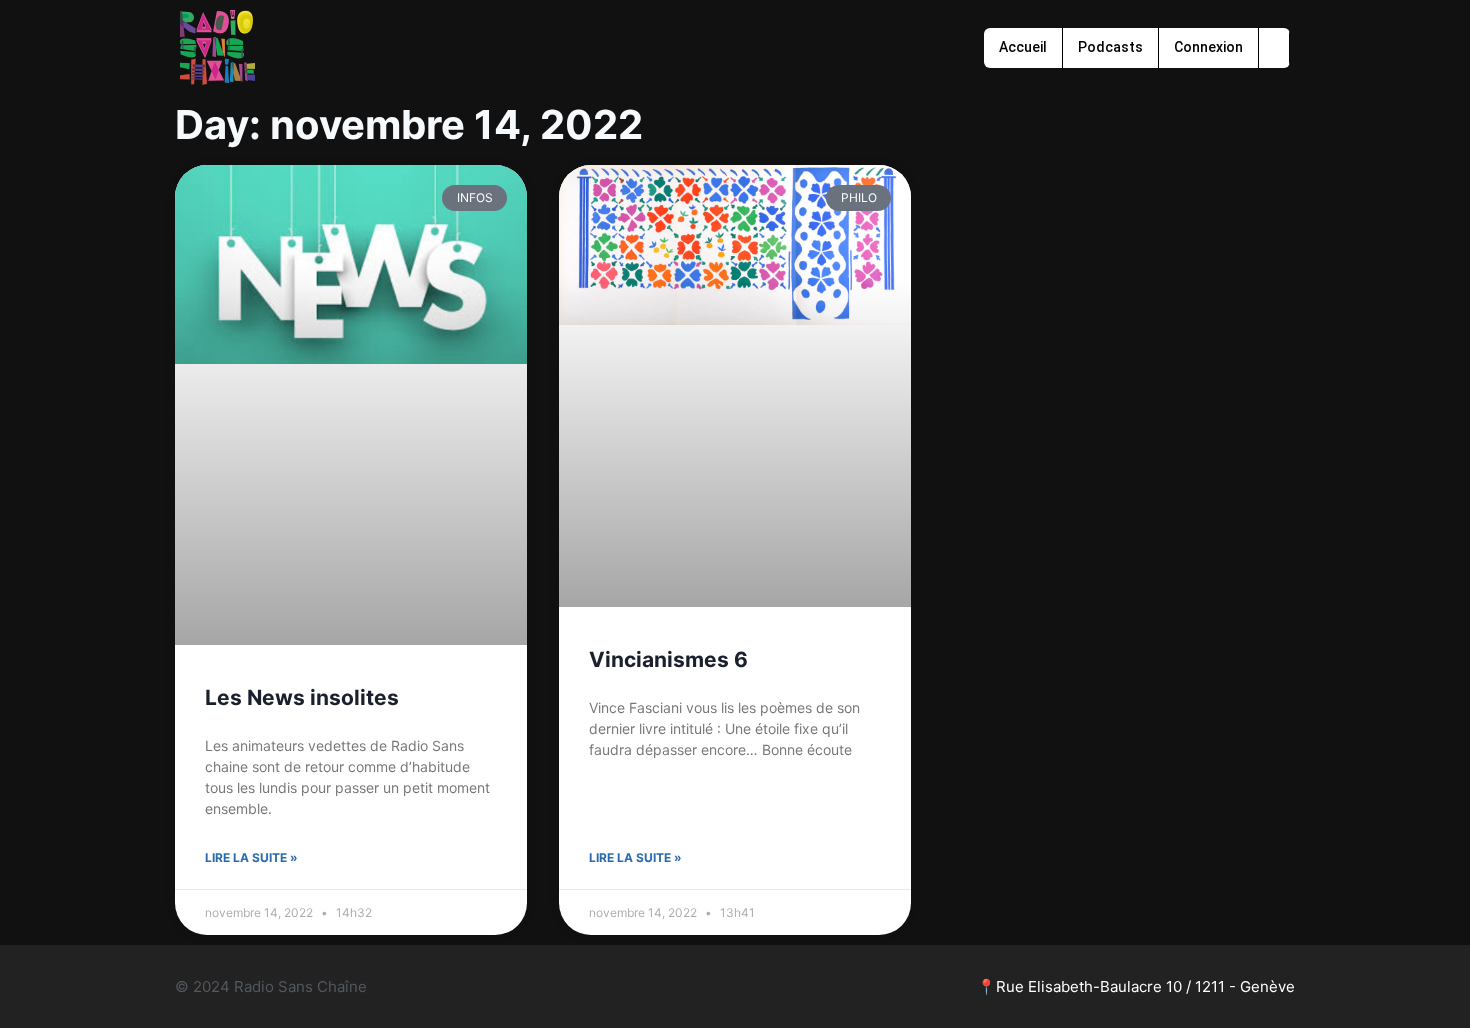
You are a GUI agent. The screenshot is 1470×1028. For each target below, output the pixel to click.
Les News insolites (302, 697)
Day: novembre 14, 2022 (409, 124)
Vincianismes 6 (668, 659)
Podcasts (1110, 47)
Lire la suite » (251, 857)
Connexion (1208, 47)
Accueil (1023, 47)
